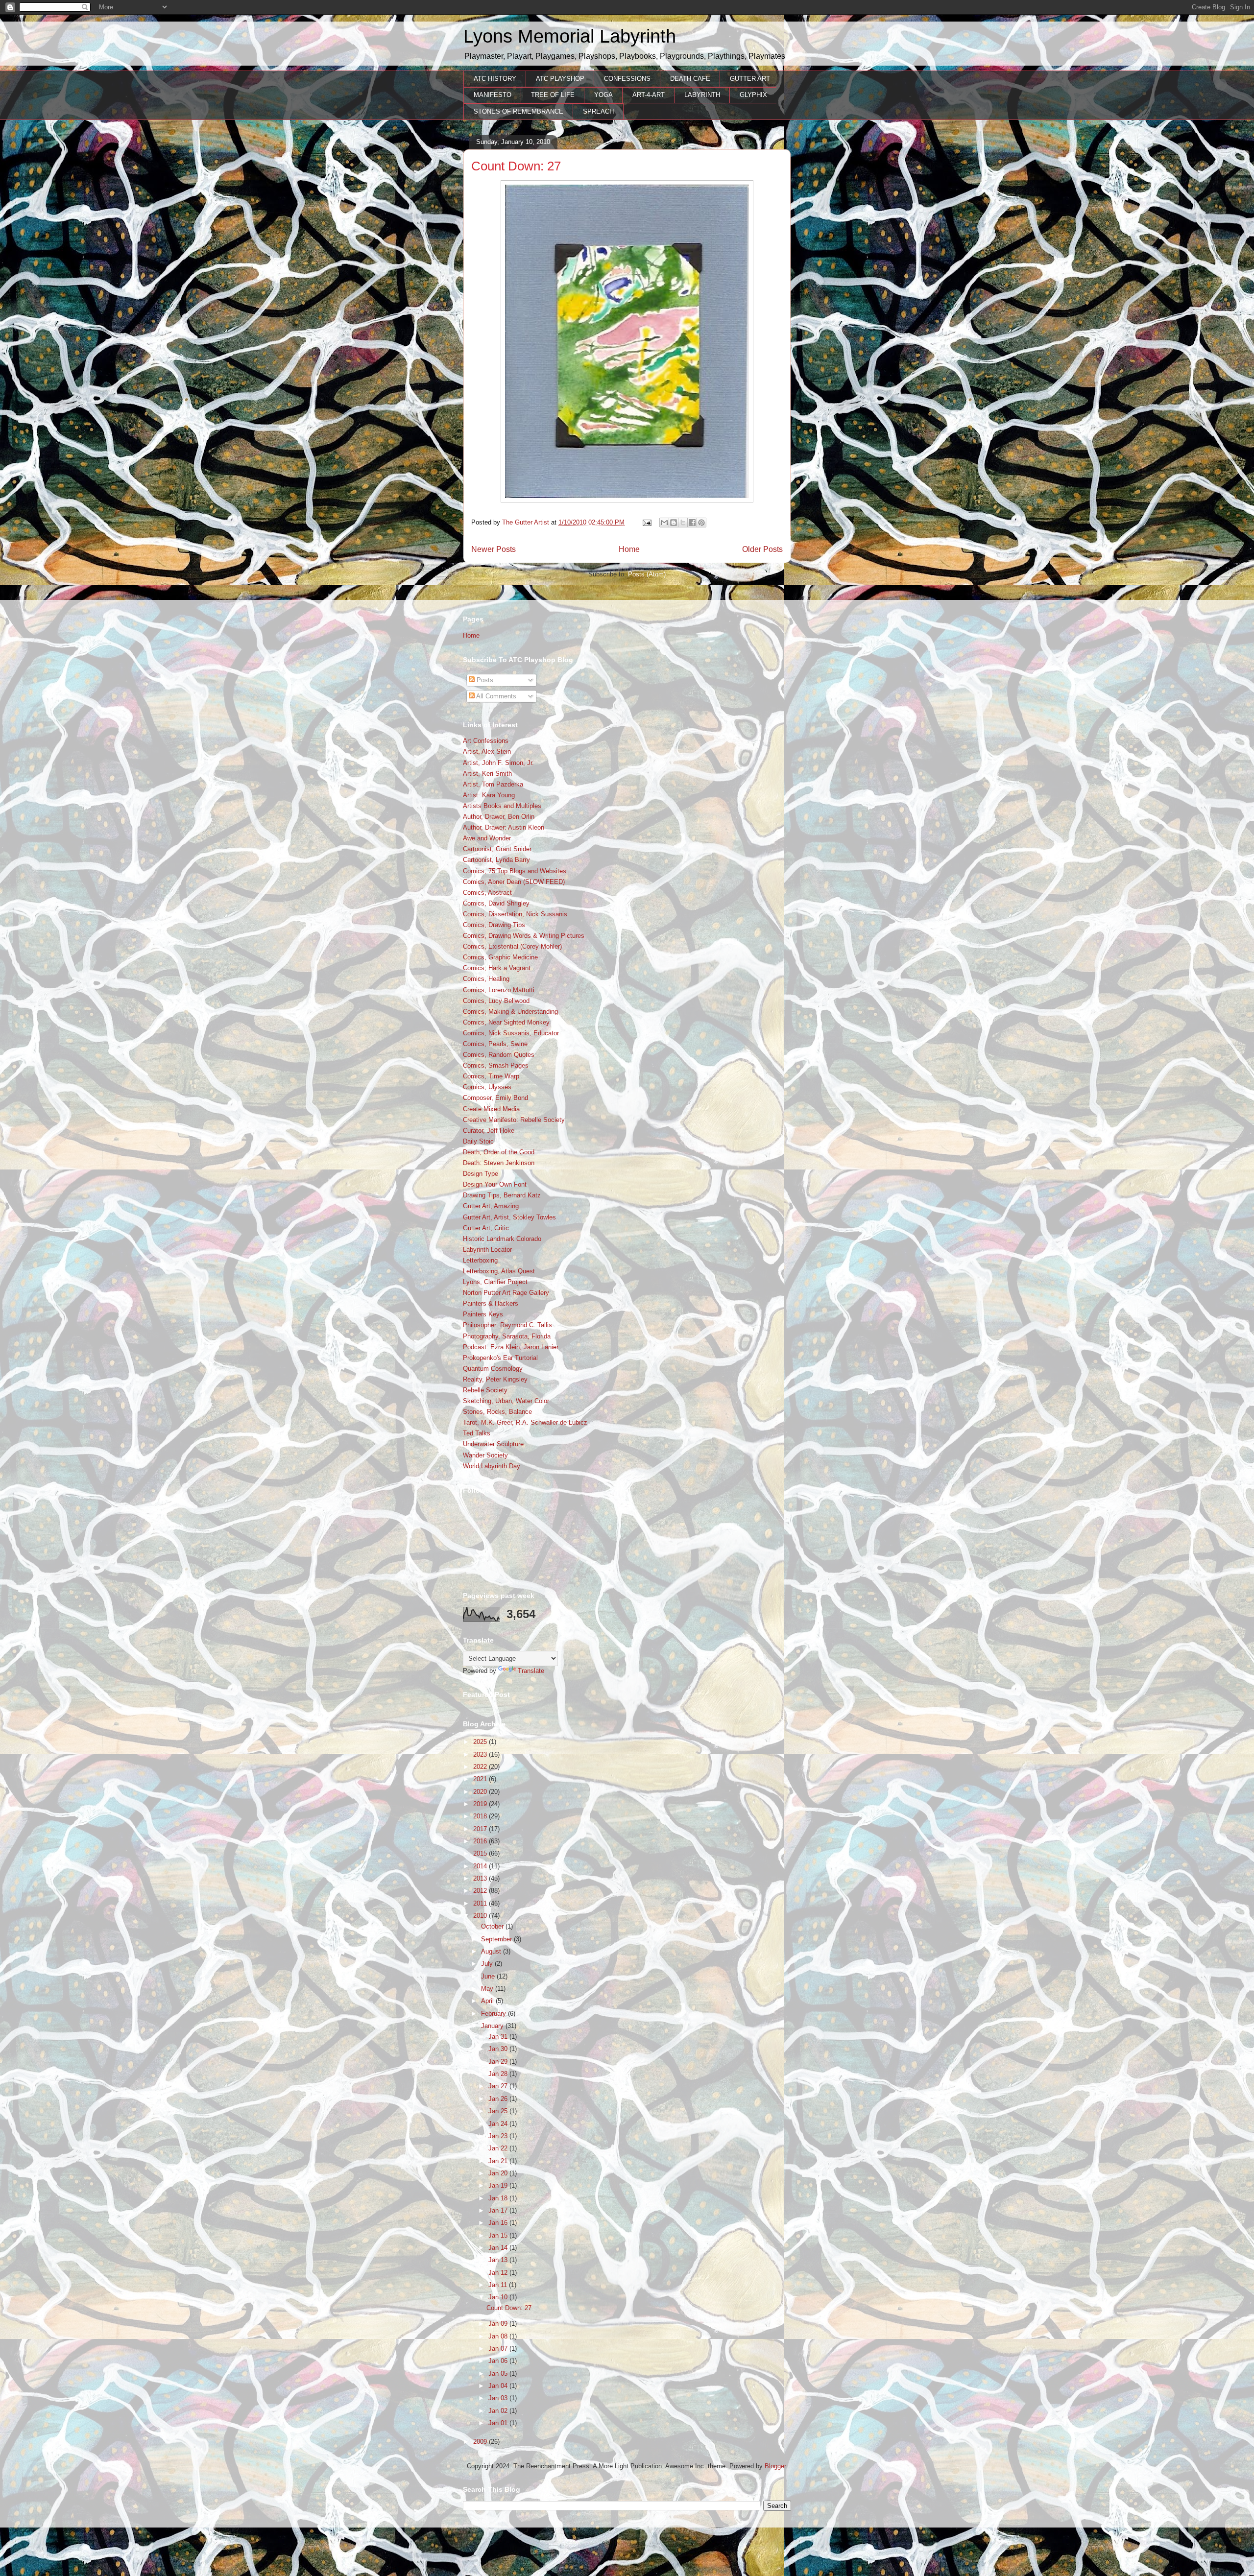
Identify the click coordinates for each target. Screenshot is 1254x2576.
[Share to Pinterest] (701, 523)
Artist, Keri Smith (487, 774)
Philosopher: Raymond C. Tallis (507, 1325)
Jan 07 (499, 2349)
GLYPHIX (753, 95)
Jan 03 (499, 2398)
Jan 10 (499, 2297)
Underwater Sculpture (493, 1444)
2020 (481, 1792)
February (494, 2014)
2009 (481, 2442)
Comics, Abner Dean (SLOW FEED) (514, 882)
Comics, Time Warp (491, 1076)
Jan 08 (499, 2336)
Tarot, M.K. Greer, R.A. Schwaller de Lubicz (525, 1422)
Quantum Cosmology (493, 1369)
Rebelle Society (485, 1390)
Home (629, 549)
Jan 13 (499, 2260)
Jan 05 (499, 2373)
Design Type (481, 1174)
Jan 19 (499, 2185)
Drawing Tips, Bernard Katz (502, 1195)
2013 (481, 1878)
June (489, 1976)
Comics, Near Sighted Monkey (506, 1022)
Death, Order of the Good (499, 1152)
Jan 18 (499, 2198)
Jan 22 (499, 2148)
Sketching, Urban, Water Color (506, 1401)
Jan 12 (499, 2273)
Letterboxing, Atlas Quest (499, 1271)
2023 (481, 1754)
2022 (481, 1767)
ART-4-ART (649, 95)
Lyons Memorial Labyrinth (570, 36)
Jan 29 (499, 2062)
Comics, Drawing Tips (494, 925)
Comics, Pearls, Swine (495, 1044)
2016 (481, 1841)
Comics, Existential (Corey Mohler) (512, 946)
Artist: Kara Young (489, 795)
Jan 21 (499, 2161)
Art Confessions (486, 741)
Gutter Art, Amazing (491, 1206)
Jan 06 (499, 2361)
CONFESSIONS (627, 79)
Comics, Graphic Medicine (500, 957)
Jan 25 (499, 2111)
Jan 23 (499, 2136)
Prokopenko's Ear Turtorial (500, 1358)
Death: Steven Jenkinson (499, 1163)
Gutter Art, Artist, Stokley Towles (509, 1217)
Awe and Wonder (487, 838)
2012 (481, 1891)
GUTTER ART (750, 79)
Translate (531, 1671)
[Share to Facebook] (692, 523)
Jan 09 (499, 2324)
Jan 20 (499, 2173)
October (493, 1926)
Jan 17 (499, 2210)
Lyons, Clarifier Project (495, 1282)
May (488, 1989)
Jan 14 (499, 2248)
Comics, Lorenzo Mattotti (499, 990)
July (488, 1964)
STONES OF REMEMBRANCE (518, 111)
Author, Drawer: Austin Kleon (504, 827)
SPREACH (598, 111)
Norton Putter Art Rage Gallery (506, 1293)
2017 (481, 1829)
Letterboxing (480, 1260)
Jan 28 (499, 2074)
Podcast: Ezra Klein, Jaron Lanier (511, 1347)
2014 (481, 1866)
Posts (484, 680)
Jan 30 (499, 2049)
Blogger (775, 2466)
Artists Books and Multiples (502, 806)
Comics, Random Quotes (499, 1055)
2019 (481, 1804)
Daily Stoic (478, 1141)
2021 (481, 1779)
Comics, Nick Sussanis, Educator (511, 1033)
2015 (481, 1853)
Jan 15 (499, 2235)
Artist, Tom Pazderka (493, 784)
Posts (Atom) (647, 574)
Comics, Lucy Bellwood (496, 1001)
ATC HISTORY (495, 79)
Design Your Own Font (495, 1184)
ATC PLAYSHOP (560, 79)
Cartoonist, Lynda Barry (496, 860)
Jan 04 (499, 2386)
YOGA (603, 95)
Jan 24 (499, 2124)
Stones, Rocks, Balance (497, 1412)
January (493, 2026)
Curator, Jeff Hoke (489, 1131)
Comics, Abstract (487, 893)
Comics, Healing (486, 979)
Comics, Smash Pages (496, 1065)
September (497, 1939)
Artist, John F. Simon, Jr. (498, 763)
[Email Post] (646, 522)
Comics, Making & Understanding (510, 1012)
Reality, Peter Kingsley (495, 1379)
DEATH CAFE (690, 79)
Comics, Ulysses (487, 1087)
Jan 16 (499, 2223)
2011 (481, 1903)
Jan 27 (499, 2086)
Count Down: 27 (516, 166)
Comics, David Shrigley (496, 903)
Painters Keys (483, 1314)
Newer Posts (494, 549)
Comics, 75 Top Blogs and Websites (515, 871)
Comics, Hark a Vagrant (497, 968)
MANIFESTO (493, 95)
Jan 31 (499, 2037)
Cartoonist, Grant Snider (497, 849)
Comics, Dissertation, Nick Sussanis (515, 914)
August (492, 1951)
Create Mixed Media (491, 1109)
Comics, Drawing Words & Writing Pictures (524, 936)
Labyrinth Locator (487, 1250)
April (488, 2001)
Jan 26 (499, 2099)
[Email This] (664, 523)
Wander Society (485, 1455)
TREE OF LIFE (553, 95)
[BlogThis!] (674, 523)
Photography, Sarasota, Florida (507, 1336)
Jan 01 (499, 2423)
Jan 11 (499, 2285)
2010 (481, 1916)
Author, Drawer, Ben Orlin (499, 817)
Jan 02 (499, 2411)
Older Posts (762, 549)
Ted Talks (477, 1433)
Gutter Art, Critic (486, 1228)
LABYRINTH (702, 95)
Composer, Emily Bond (495, 1098)
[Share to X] (683, 523)
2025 (481, 1742)
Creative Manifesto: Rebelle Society (514, 1120)
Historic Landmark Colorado (502, 1239)
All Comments (495, 696)
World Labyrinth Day (492, 1466)
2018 (481, 1816)
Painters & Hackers (491, 1303)
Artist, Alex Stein (487, 751)
